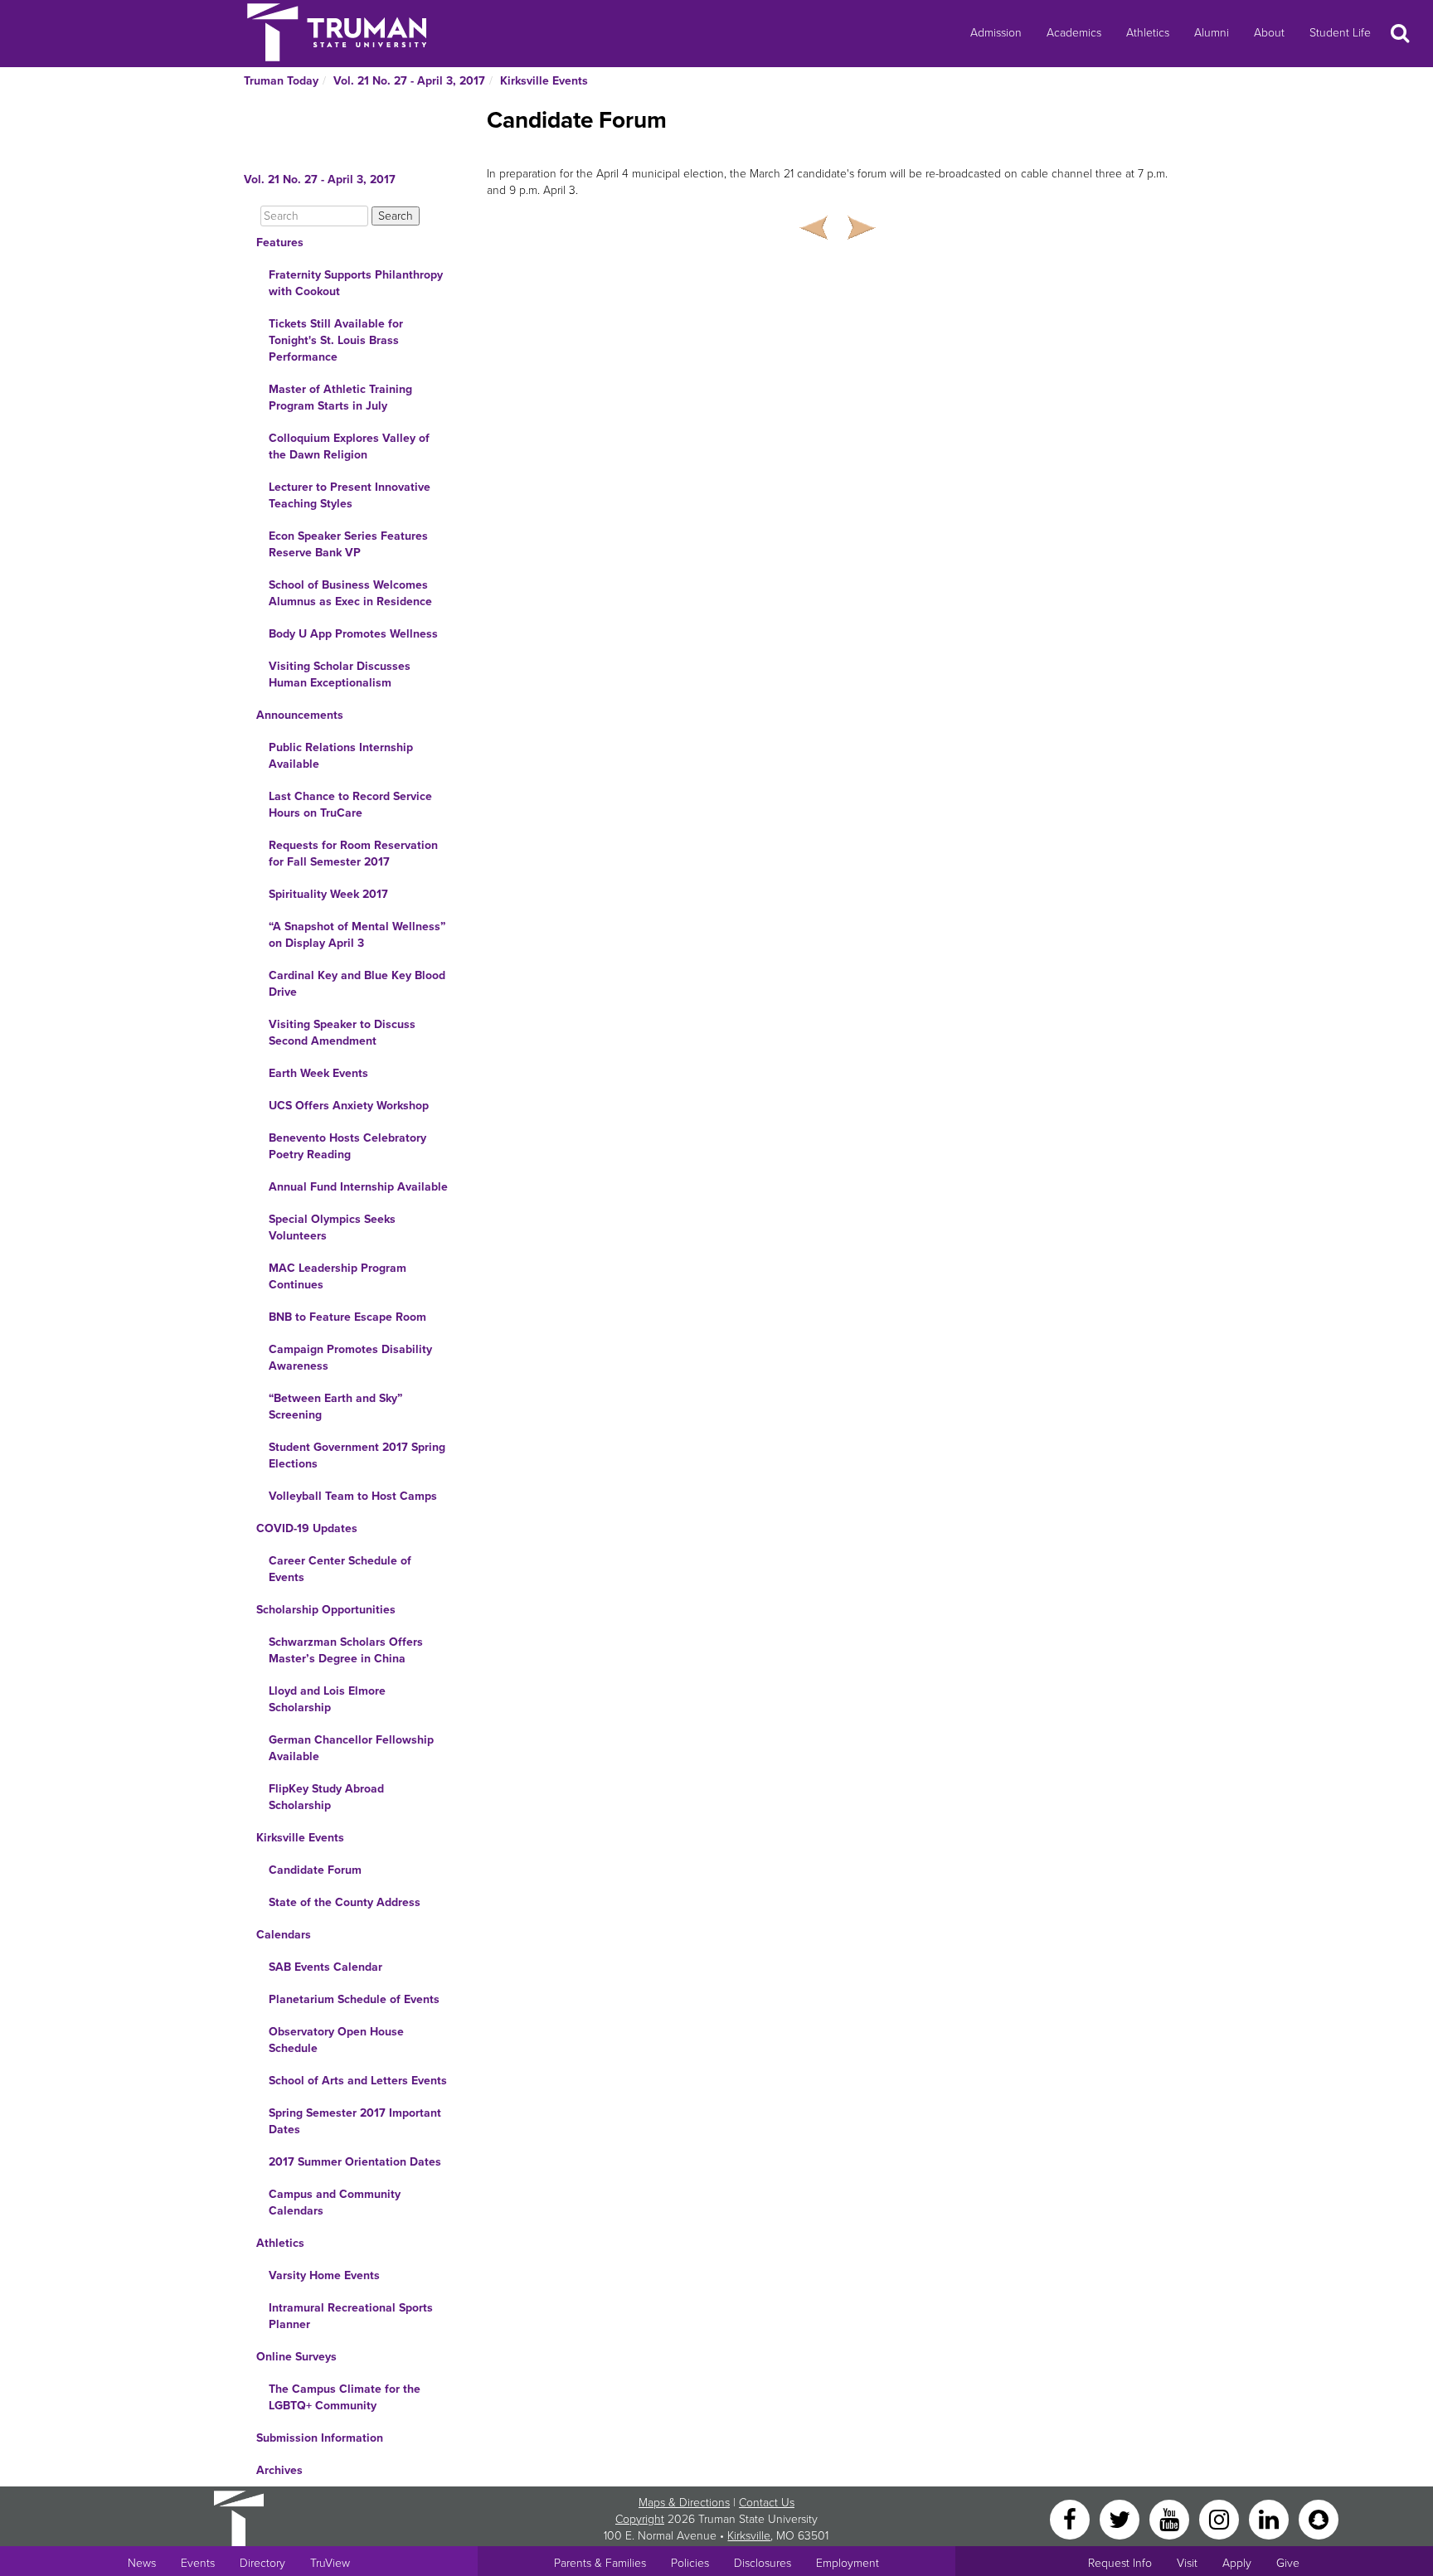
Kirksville (749, 2536)
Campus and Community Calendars (335, 2202)
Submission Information (320, 2438)
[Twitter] (1121, 2518)
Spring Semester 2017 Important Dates (355, 2121)
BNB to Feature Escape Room (347, 1317)
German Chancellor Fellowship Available (351, 1748)
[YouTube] (1171, 2518)
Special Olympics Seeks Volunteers (332, 1227)
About (1269, 33)
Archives (279, 2470)
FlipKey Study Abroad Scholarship (326, 1797)
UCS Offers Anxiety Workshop (349, 1106)
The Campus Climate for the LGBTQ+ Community (345, 2397)
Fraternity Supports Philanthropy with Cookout (356, 283)
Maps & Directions (684, 2503)
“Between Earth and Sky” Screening (335, 1407)
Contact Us (767, 2503)
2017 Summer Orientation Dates (355, 2162)
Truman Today (281, 81)
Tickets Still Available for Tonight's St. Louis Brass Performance (336, 340)
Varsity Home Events (324, 2275)
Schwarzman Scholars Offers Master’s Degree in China (346, 1650)
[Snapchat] (1319, 2518)
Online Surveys (296, 2357)
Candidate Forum (315, 1870)
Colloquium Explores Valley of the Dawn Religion (349, 446)
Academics (1074, 33)
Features (280, 243)
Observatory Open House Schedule (336, 2040)
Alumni (1212, 33)
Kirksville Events (544, 81)
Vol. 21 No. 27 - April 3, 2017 (409, 81)
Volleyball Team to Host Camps (353, 1496)
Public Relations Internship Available (341, 756)
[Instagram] (1221, 2518)
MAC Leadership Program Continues (338, 1276)
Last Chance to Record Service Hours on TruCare (350, 805)
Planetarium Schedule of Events (354, 1999)
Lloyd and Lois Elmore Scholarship (327, 1699)
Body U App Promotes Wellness (353, 634)
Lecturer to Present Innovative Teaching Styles (350, 495)
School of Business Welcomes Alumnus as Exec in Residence (350, 593)
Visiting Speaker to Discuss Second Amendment (342, 1033)
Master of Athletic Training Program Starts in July (340, 398)
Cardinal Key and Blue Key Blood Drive (357, 984)
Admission (996, 33)
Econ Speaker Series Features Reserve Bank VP (348, 544)
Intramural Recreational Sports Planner (351, 2316)
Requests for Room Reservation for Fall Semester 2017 (353, 854)
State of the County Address (345, 1902)
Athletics (1148, 33)
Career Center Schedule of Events (340, 1569)
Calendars (284, 1935)
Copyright (640, 2519)
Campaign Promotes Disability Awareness (350, 1358)
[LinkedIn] (1270, 2518)
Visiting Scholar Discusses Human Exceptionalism (340, 674)
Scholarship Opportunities (326, 1610)
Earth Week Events (318, 1073)
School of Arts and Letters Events (358, 2081)
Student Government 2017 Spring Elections (357, 1455)
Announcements (300, 715)
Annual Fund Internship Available (358, 1187)
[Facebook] (1071, 2518)
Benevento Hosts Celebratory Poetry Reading (347, 1146)
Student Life (1340, 33)
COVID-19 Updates (307, 1528)
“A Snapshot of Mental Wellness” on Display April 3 (357, 935)
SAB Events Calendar (325, 1967)
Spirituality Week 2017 (328, 894)
